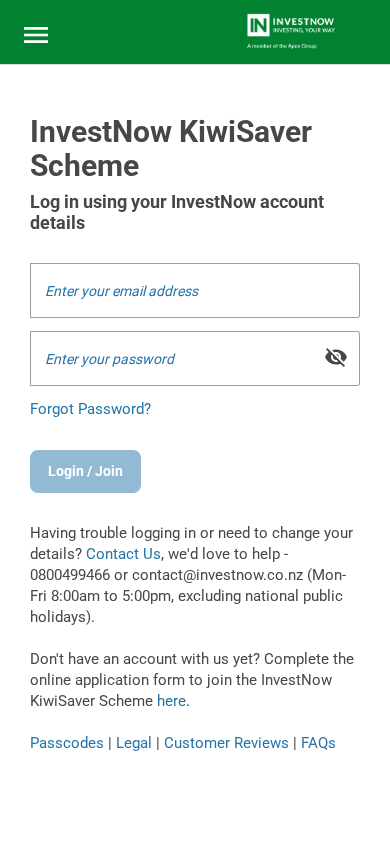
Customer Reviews (226, 743)
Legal (134, 743)
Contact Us (123, 554)
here (171, 701)
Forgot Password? (90, 409)
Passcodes (67, 743)
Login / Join (85, 471)
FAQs (318, 743)
